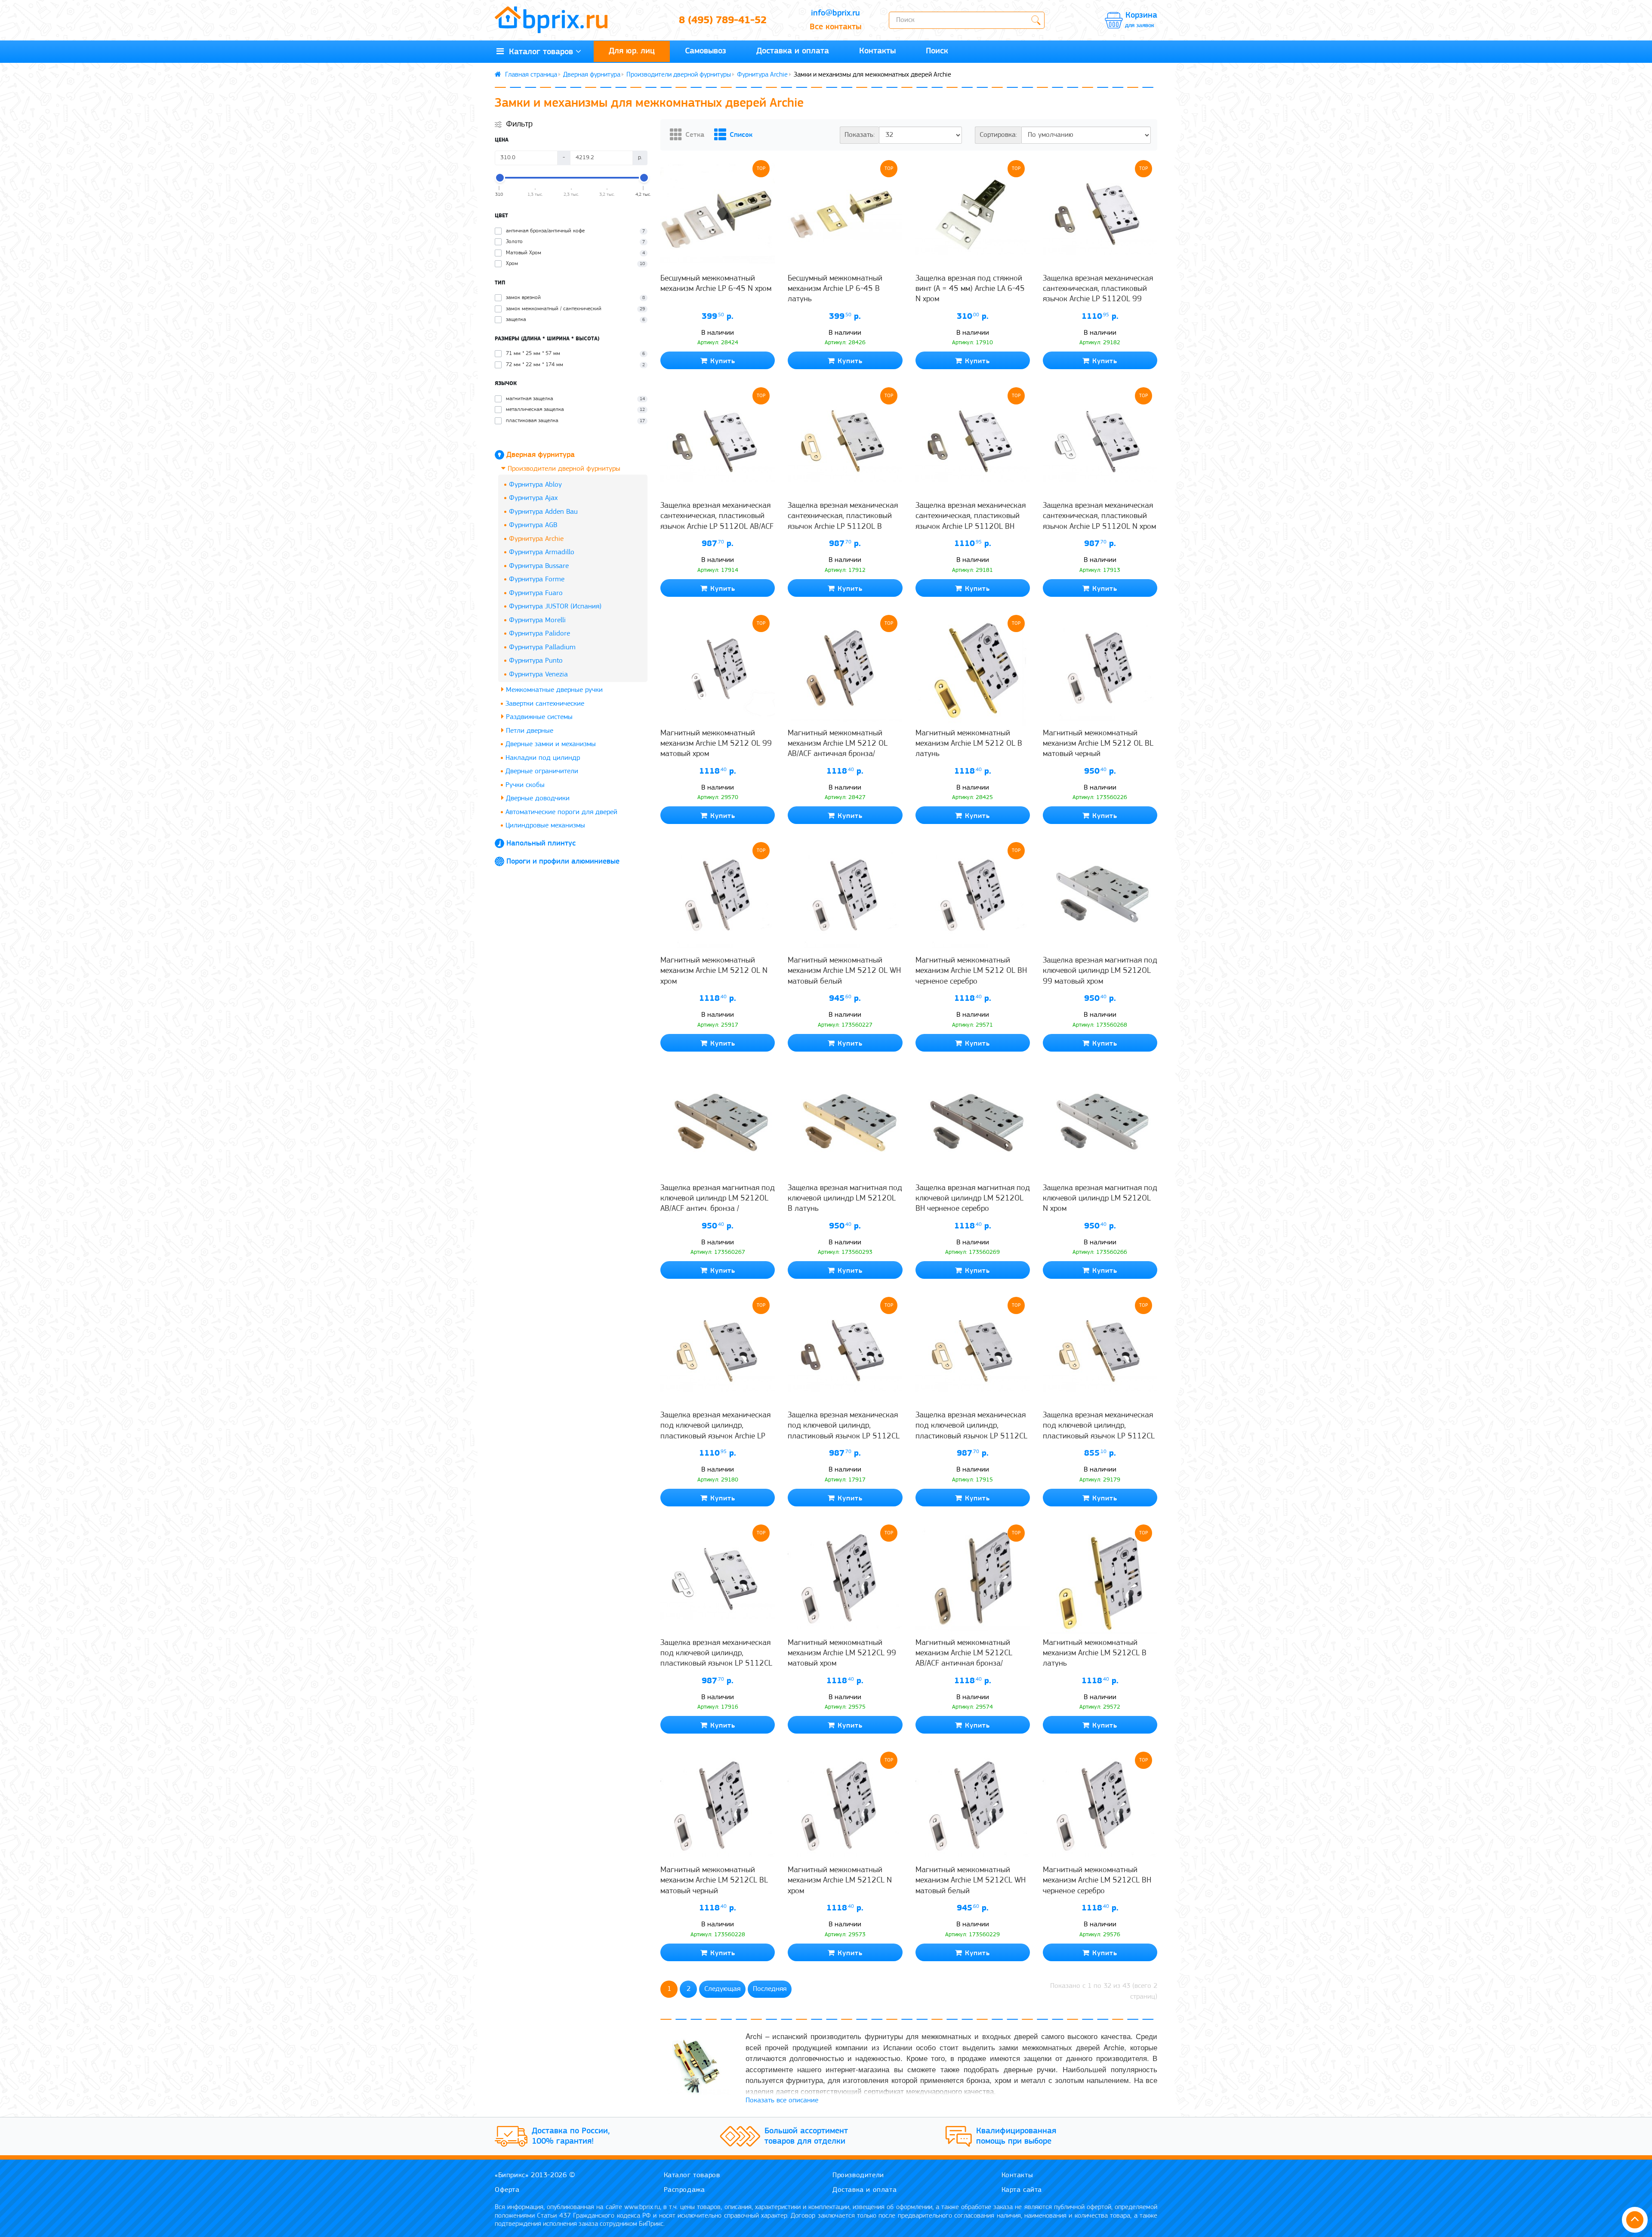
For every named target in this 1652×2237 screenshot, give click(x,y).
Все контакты (835, 27)
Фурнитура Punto (536, 661)
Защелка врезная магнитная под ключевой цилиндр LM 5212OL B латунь (845, 1199)
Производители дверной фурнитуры (679, 75)
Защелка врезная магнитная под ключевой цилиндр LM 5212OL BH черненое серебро (973, 1199)
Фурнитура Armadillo (542, 552)
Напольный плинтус (541, 844)
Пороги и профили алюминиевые (563, 862)
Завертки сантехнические (545, 704)
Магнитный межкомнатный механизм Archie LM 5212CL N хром (840, 1881)
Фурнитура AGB (533, 525)
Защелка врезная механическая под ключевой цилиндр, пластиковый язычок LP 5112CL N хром (716, 1659)
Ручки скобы (525, 785)
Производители (858, 2175)
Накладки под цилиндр (543, 758)
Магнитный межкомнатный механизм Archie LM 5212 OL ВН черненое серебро (971, 971)
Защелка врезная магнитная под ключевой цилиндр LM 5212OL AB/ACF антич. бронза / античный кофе (718, 1204)
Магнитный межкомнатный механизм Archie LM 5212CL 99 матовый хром (842, 1654)
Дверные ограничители (542, 771)
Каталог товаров (538, 52)
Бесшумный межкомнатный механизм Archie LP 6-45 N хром (716, 284)
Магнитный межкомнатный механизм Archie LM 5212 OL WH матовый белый (844, 971)
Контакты (877, 51)
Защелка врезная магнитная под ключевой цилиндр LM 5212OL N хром (1100, 1199)
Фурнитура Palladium (542, 647)
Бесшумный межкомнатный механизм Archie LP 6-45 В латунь (835, 289)
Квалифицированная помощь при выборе (1016, 2136)
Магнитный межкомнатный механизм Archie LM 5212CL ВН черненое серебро (1097, 1881)
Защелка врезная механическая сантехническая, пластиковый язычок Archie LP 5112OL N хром (1099, 516)
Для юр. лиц (632, 51)
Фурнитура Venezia (538, 674)
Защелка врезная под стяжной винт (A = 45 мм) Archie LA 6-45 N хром (970, 289)
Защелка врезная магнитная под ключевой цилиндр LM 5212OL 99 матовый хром (1100, 971)
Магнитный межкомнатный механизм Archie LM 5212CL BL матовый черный (714, 1881)
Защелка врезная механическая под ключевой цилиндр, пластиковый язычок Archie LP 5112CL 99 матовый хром (715, 1431)
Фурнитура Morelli (537, 620)
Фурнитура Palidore (539, 634)
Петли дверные (529, 731)
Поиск (937, 51)
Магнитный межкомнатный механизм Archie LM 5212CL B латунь (1095, 1654)
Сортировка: (998, 135)
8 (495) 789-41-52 (723, 21)
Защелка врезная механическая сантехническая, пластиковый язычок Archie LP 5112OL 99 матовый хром (1098, 294)
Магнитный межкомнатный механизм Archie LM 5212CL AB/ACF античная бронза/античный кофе (964, 1659)
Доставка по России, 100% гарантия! (571, 2136)
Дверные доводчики (537, 798)
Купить (721, 361)
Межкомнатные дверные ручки (553, 690)
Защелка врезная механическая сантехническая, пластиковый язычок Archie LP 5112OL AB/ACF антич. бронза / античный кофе (717, 521)
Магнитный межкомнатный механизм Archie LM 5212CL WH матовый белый (971, 1881)
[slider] (499, 178)
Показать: (860, 135)
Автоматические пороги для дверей (561, 812)
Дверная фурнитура (592, 75)
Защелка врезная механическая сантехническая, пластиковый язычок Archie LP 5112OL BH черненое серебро (971, 521)
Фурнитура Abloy (535, 485)
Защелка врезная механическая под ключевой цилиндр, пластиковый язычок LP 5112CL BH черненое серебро (1099, 1431)
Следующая (722, 1989)
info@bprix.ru (835, 13)
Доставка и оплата (793, 51)
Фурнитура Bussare (539, 566)
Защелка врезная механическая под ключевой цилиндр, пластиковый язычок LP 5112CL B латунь (971, 1431)
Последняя (770, 1989)
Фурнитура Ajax (533, 498)
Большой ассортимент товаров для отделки (806, 2136)
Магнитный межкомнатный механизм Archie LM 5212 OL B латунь (969, 744)
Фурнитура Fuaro (536, 593)
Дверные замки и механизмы (551, 744)
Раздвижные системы (538, 717)
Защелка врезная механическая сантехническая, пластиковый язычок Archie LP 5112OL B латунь (843, 521)
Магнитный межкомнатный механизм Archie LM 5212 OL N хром (714, 971)
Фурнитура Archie (762, 75)
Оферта (507, 2190)
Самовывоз (706, 51)
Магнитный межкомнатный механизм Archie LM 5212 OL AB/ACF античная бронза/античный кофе (838, 749)
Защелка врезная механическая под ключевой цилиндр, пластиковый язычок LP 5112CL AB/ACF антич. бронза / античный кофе (844, 1436)
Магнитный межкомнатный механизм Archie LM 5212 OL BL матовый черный (1098, 744)
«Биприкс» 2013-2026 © (535, 2175)
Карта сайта (1022, 2190)
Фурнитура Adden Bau (543, 512)
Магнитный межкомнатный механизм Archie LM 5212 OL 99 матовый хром (716, 744)
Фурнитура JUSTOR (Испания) (555, 606)
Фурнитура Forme (537, 579)
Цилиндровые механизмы (545, 825)
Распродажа (684, 2190)
